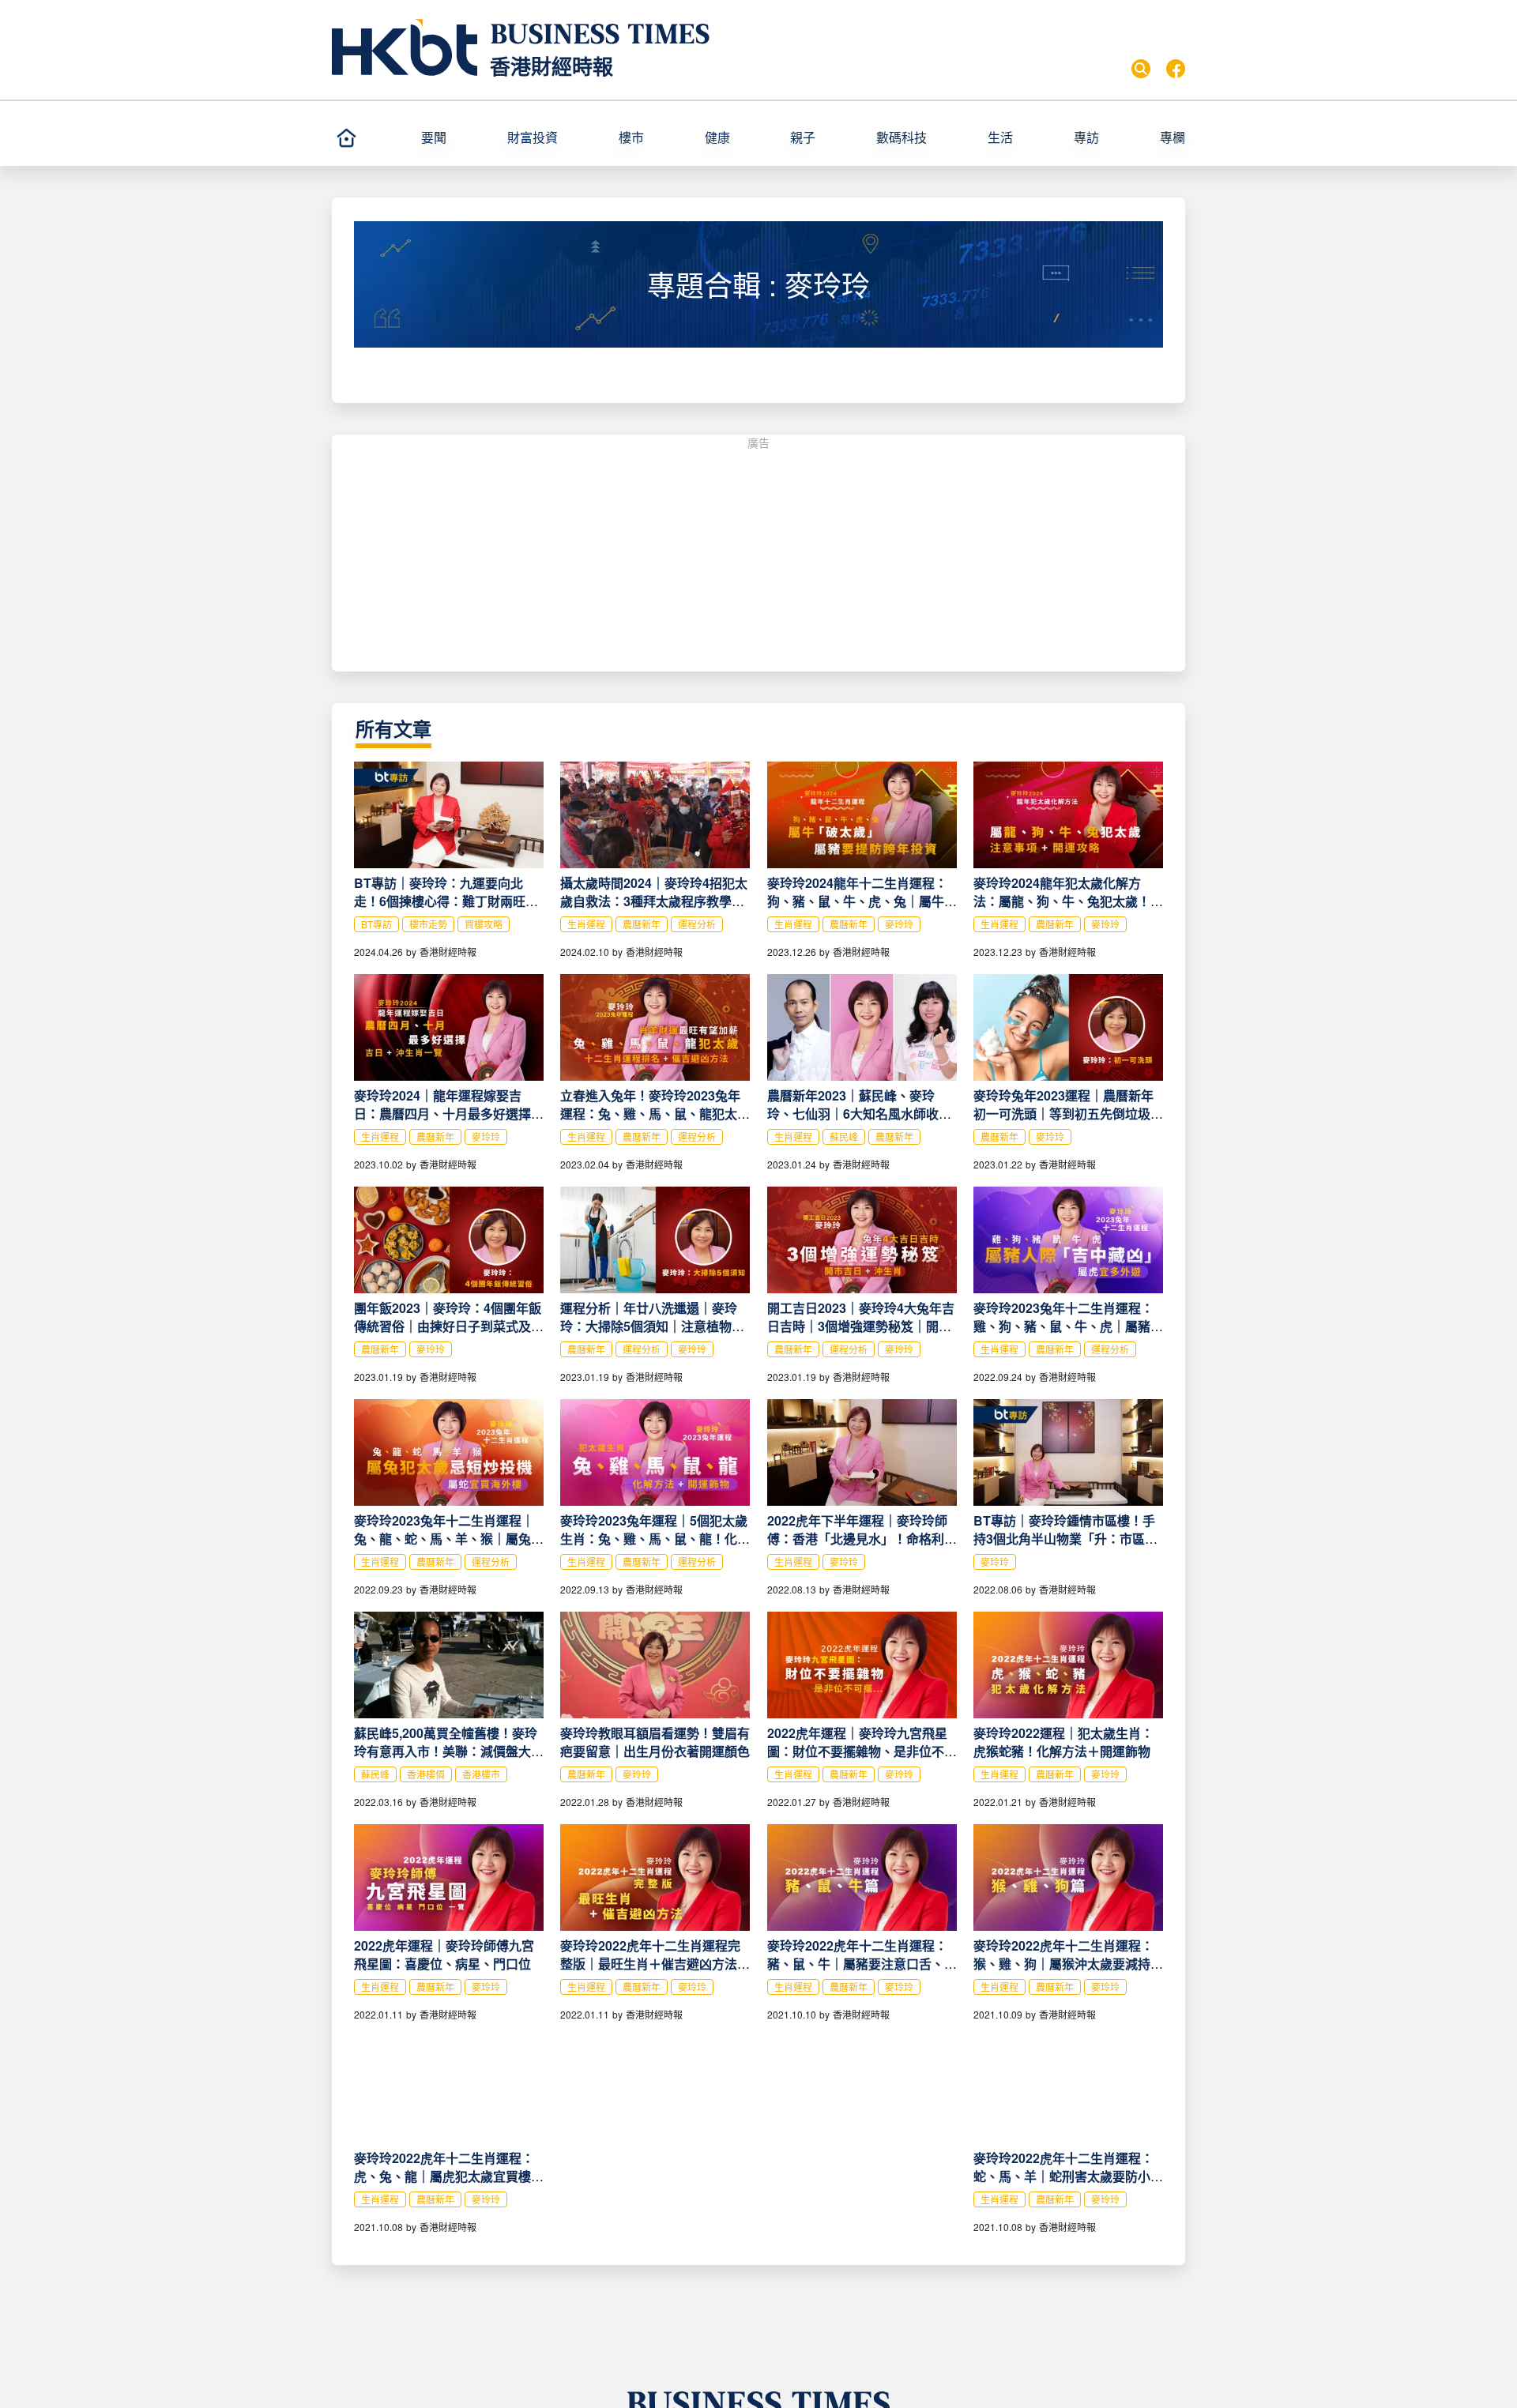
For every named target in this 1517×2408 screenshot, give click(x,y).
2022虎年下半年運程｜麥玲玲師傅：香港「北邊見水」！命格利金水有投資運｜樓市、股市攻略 (862, 1539)
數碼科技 (902, 137)
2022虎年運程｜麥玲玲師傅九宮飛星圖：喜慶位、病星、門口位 (444, 1955)
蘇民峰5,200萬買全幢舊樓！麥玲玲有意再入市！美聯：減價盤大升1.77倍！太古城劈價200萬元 (449, 1751)
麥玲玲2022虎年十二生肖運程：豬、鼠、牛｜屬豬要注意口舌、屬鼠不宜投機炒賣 (862, 1964)
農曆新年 (642, 924)
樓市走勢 (428, 924)
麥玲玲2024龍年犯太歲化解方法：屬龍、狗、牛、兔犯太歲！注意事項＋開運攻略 (1068, 901)
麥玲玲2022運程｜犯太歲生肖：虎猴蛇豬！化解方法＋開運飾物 (1063, 1742)
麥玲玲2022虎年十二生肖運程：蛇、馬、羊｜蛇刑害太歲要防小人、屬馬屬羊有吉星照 (1063, 2176)
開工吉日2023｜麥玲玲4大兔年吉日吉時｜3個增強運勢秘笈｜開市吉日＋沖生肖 (861, 1326)
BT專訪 (376, 924)
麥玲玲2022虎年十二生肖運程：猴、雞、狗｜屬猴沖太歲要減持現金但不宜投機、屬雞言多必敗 (1068, 1964)
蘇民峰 (844, 1136)
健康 (717, 137)
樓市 (631, 137)
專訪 (1086, 137)
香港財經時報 (551, 66)
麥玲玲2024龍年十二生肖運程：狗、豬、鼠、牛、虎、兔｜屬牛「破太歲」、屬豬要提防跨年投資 (859, 901)
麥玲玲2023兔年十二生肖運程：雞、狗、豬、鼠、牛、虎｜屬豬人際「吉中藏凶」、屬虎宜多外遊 (1068, 1326)
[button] (457, 137)
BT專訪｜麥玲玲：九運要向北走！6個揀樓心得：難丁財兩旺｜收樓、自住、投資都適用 (446, 901)
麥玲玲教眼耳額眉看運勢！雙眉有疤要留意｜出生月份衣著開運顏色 (655, 1742)
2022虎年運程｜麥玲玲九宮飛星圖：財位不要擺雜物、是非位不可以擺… (862, 1751)
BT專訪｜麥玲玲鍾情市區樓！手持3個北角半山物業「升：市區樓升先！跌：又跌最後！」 (1065, 1539)
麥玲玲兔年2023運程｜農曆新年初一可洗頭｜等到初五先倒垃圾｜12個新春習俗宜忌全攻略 (1068, 1114)
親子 (803, 137)
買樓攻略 (484, 924)
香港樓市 (481, 1774)
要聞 (434, 137)
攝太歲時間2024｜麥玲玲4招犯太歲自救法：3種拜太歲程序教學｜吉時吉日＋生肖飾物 (654, 901)
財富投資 (533, 137)
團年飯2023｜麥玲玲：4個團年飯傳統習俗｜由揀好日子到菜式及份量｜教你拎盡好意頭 (449, 1326)
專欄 (1173, 137)
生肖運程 (586, 924)
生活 (1000, 137)
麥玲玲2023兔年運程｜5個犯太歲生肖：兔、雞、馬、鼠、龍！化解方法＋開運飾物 (655, 1539)
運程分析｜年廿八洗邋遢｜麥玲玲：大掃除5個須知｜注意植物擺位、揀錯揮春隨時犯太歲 (652, 1326)
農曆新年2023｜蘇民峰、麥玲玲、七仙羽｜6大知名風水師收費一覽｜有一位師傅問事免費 (859, 1114)
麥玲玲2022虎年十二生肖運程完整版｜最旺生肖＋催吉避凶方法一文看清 (655, 1964)
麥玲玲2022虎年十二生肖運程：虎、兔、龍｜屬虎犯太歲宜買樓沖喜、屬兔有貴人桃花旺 (449, 2176)
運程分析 (697, 924)
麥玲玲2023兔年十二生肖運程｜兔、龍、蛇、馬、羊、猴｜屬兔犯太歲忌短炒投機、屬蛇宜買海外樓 (449, 1539)
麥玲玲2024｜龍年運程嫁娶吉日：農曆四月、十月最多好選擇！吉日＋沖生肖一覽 (449, 1114)
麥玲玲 (899, 924)
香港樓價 (426, 1774)
